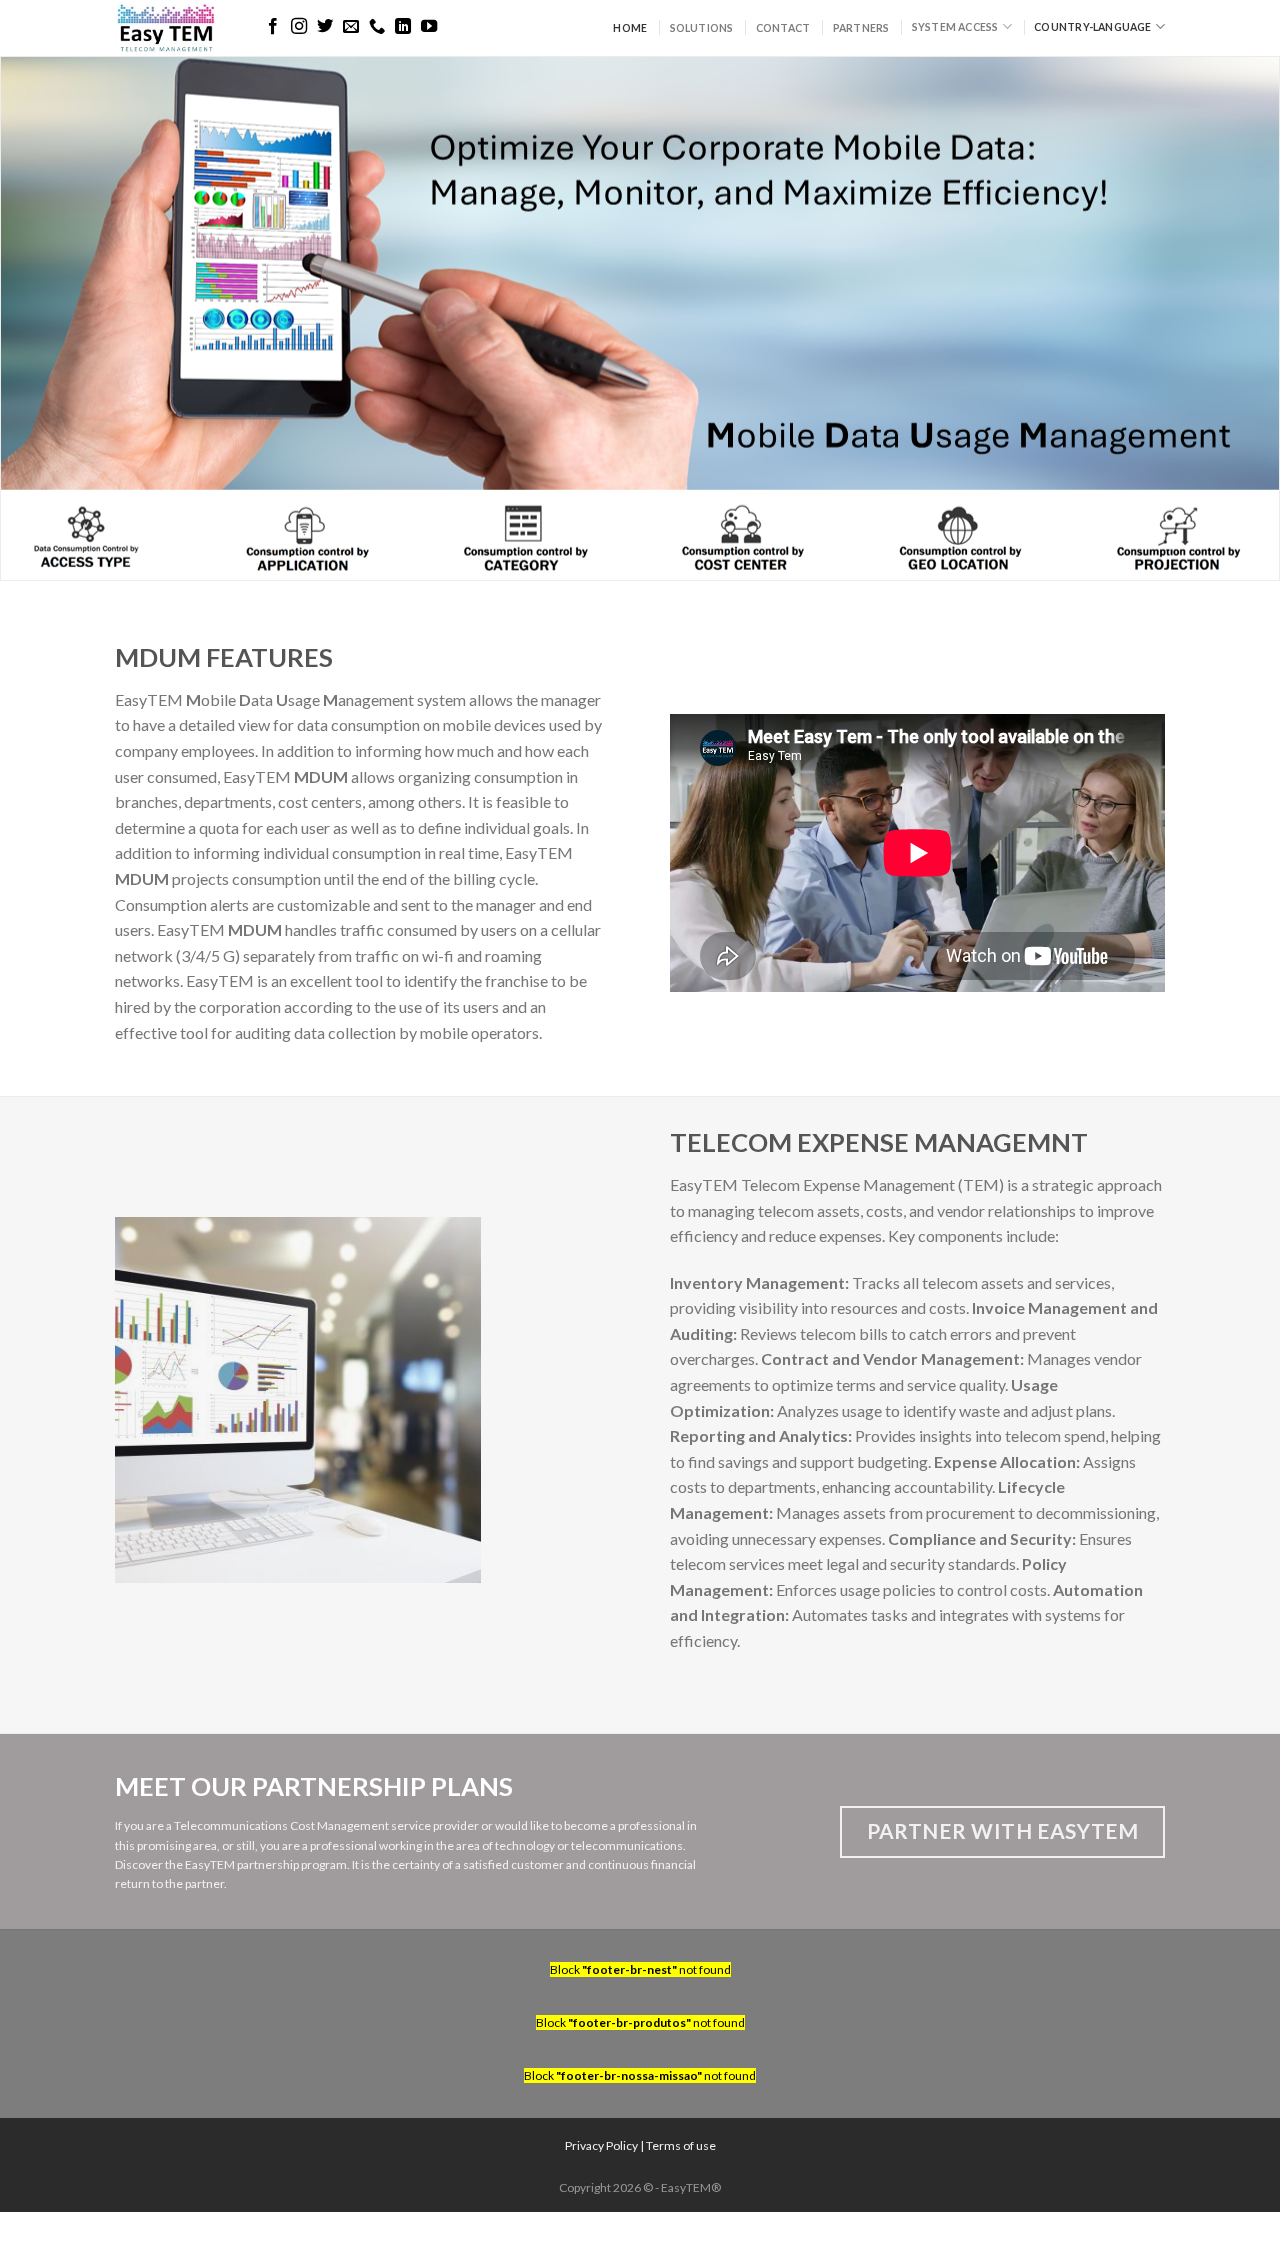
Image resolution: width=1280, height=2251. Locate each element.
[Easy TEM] (172, 28)
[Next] (1229, 318)
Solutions (702, 28)
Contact (783, 28)
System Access (955, 27)
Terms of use (681, 2145)
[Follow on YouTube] (429, 27)
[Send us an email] (351, 27)
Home (630, 28)
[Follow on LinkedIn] (403, 27)
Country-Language (1092, 27)
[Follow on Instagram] (299, 27)
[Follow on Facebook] (273, 27)
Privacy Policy (602, 2145)
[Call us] (377, 27)
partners (861, 28)
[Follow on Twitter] (325, 27)
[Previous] (51, 318)
